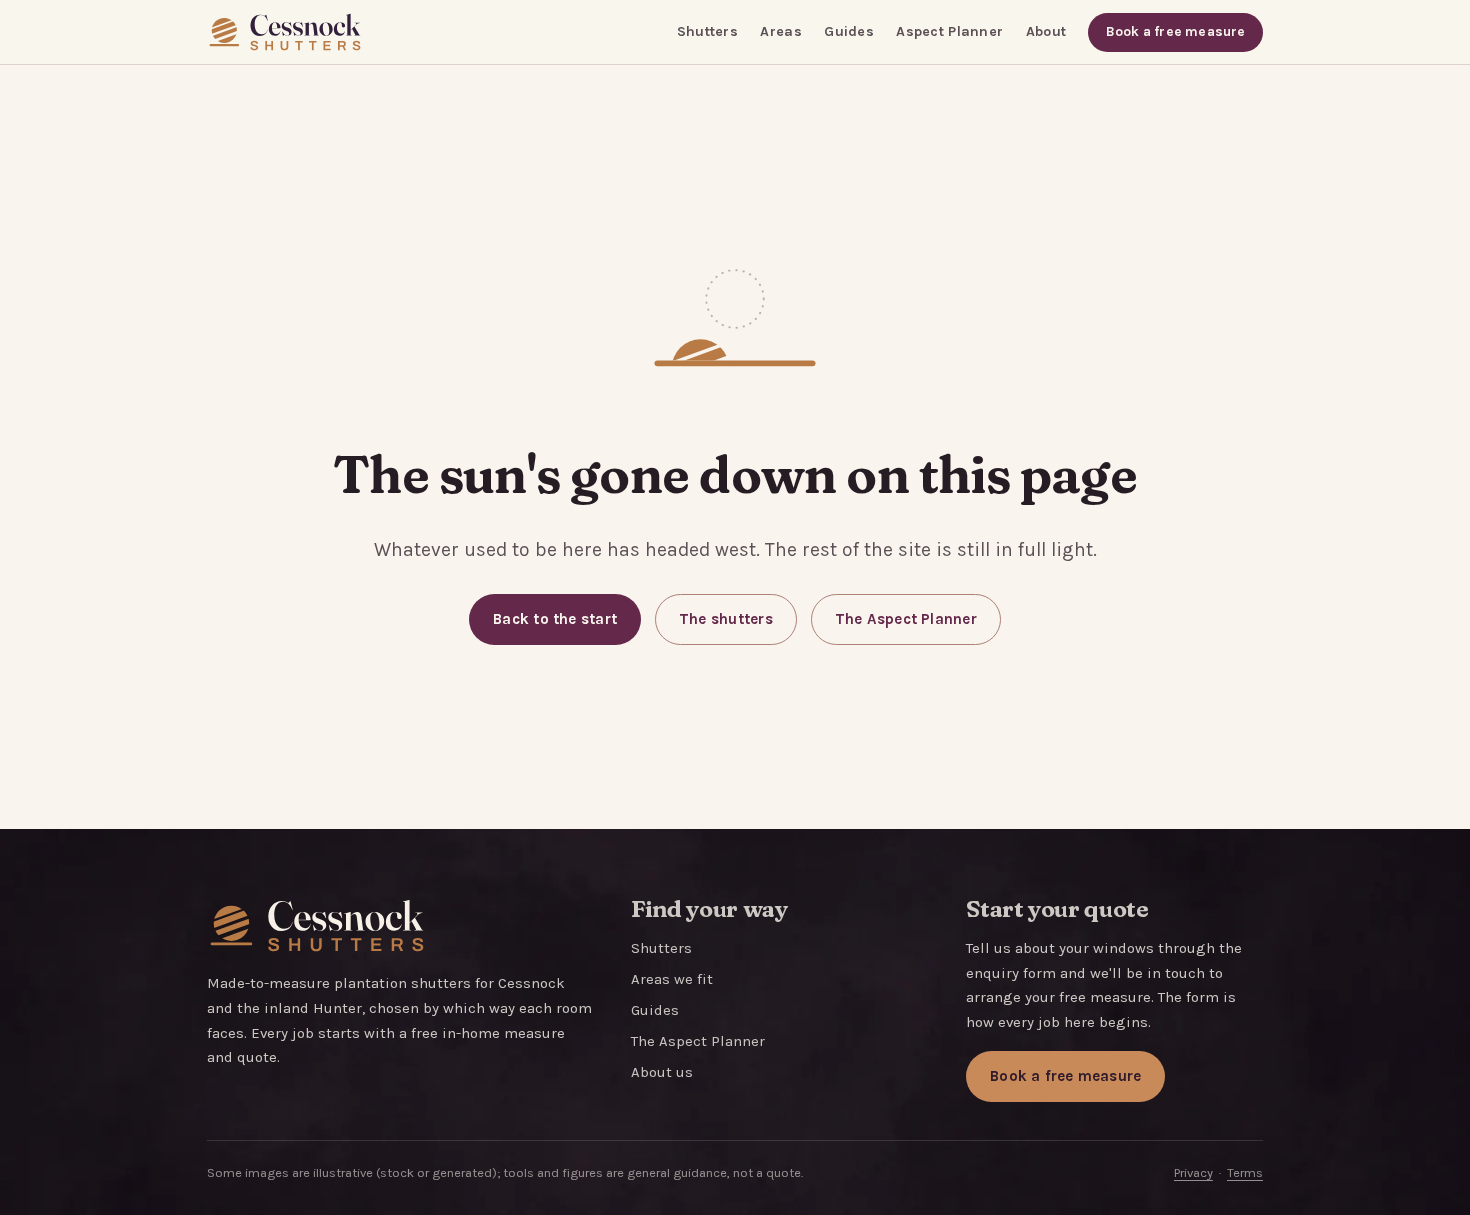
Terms (1245, 1172)
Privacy (1193, 1172)
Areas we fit (672, 979)
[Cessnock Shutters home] (285, 32)
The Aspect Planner (906, 619)
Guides (849, 31)
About (1046, 31)
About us (662, 1072)
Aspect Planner (949, 31)
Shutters (707, 31)
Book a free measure (1176, 31)
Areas (780, 31)
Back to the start (555, 619)
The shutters (726, 619)
